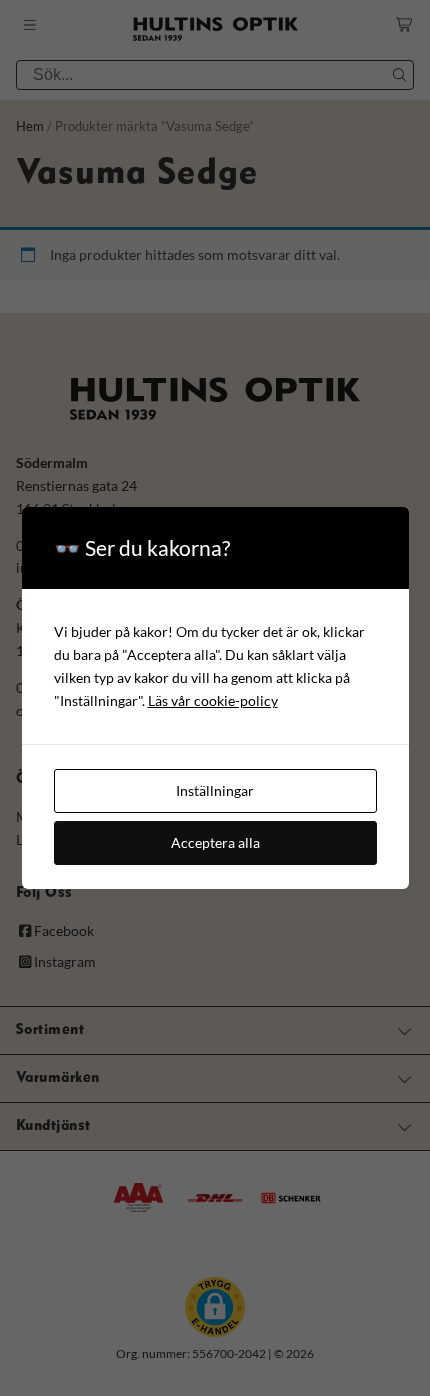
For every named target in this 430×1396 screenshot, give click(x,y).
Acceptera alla (215, 842)
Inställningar (215, 790)
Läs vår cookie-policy (213, 700)
